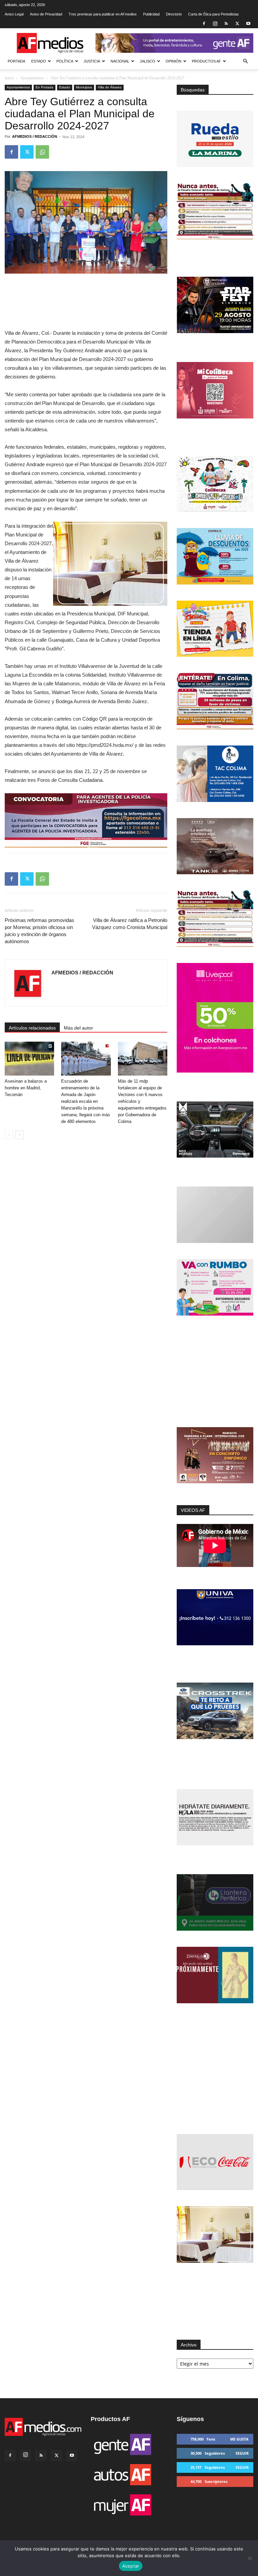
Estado (39, 61)
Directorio (174, 14)
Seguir (242, 2453)
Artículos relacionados (32, 1028)
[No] (250, 2558)
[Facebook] (204, 24)
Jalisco (147, 61)
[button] (245, 61)
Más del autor (78, 1028)
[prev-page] (9, 1135)
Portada (16, 61)
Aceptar (131, 2566)
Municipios (84, 87)
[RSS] (226, 24)
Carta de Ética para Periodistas (213, 14)
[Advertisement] (215, 1372)
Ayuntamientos (32, 78)
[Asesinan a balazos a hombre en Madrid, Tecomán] (29, 1059)
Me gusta (239, 2439)
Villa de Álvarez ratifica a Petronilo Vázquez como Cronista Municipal (130, 924)
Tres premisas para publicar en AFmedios (103, 14)
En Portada (45, 87)
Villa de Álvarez (110, 87)
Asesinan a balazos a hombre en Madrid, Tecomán (26, 1088)
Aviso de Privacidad (46, 14)
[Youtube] (248, 24)
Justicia (92, 61)
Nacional (120, 61)
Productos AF (206, 61)
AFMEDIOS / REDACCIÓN (35, 136)
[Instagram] (215, 24)
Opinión (174, 61)
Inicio (9, 78)
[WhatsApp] (42, 152)
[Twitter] (237, 24)
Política (65, 61)
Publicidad (151, 14)
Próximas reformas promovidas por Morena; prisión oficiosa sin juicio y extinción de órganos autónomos (39, 931)
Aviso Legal (14, 14)
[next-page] (20, 1135)
